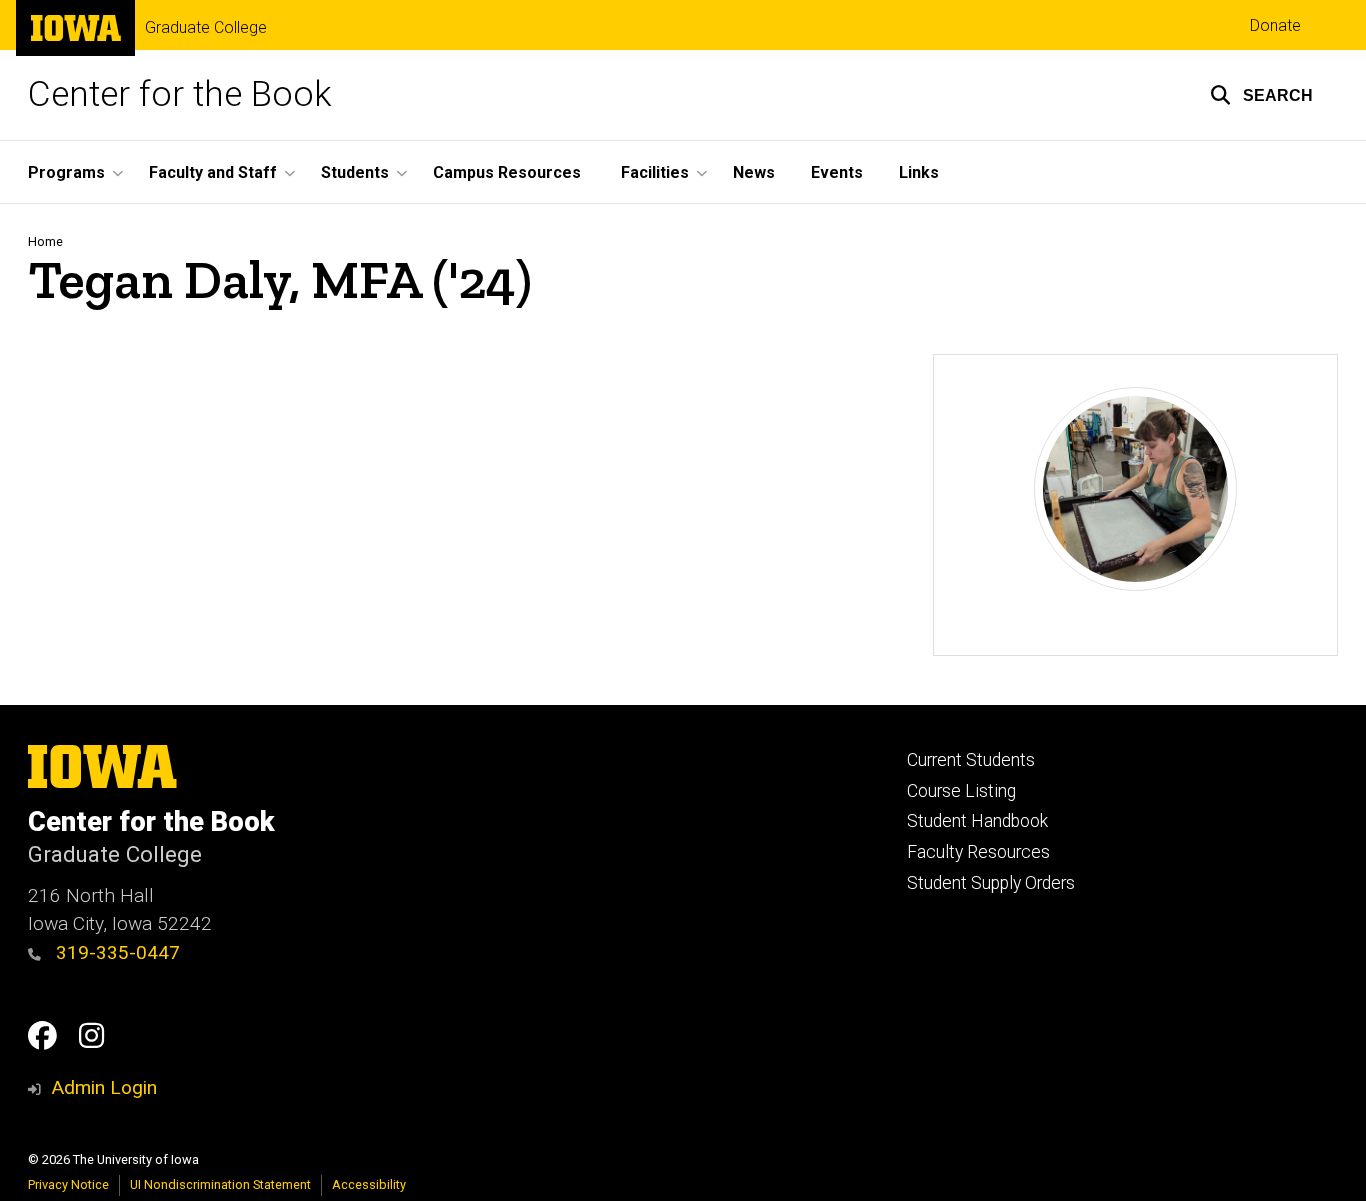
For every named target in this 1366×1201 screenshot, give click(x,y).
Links (919, 172)
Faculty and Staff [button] (213, 172)
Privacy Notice (68, 1184)
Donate (1275, 25)
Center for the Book (180, 94)
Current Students (971, 760)
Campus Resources (507, 172)
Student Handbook (977, 821)
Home (45, 241)
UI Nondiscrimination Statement (220, 1184)
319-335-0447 (115, 952)
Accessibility (369, 1184)
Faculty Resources (978, 852)
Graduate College (206, 28)
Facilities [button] (655, 172)
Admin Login (104, 1087)
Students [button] (355, 172)
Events (837, 172)
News (754, 172)
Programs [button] (66, 172)
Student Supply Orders (991, 883)
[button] (1261, 95)
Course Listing (961, 791)
